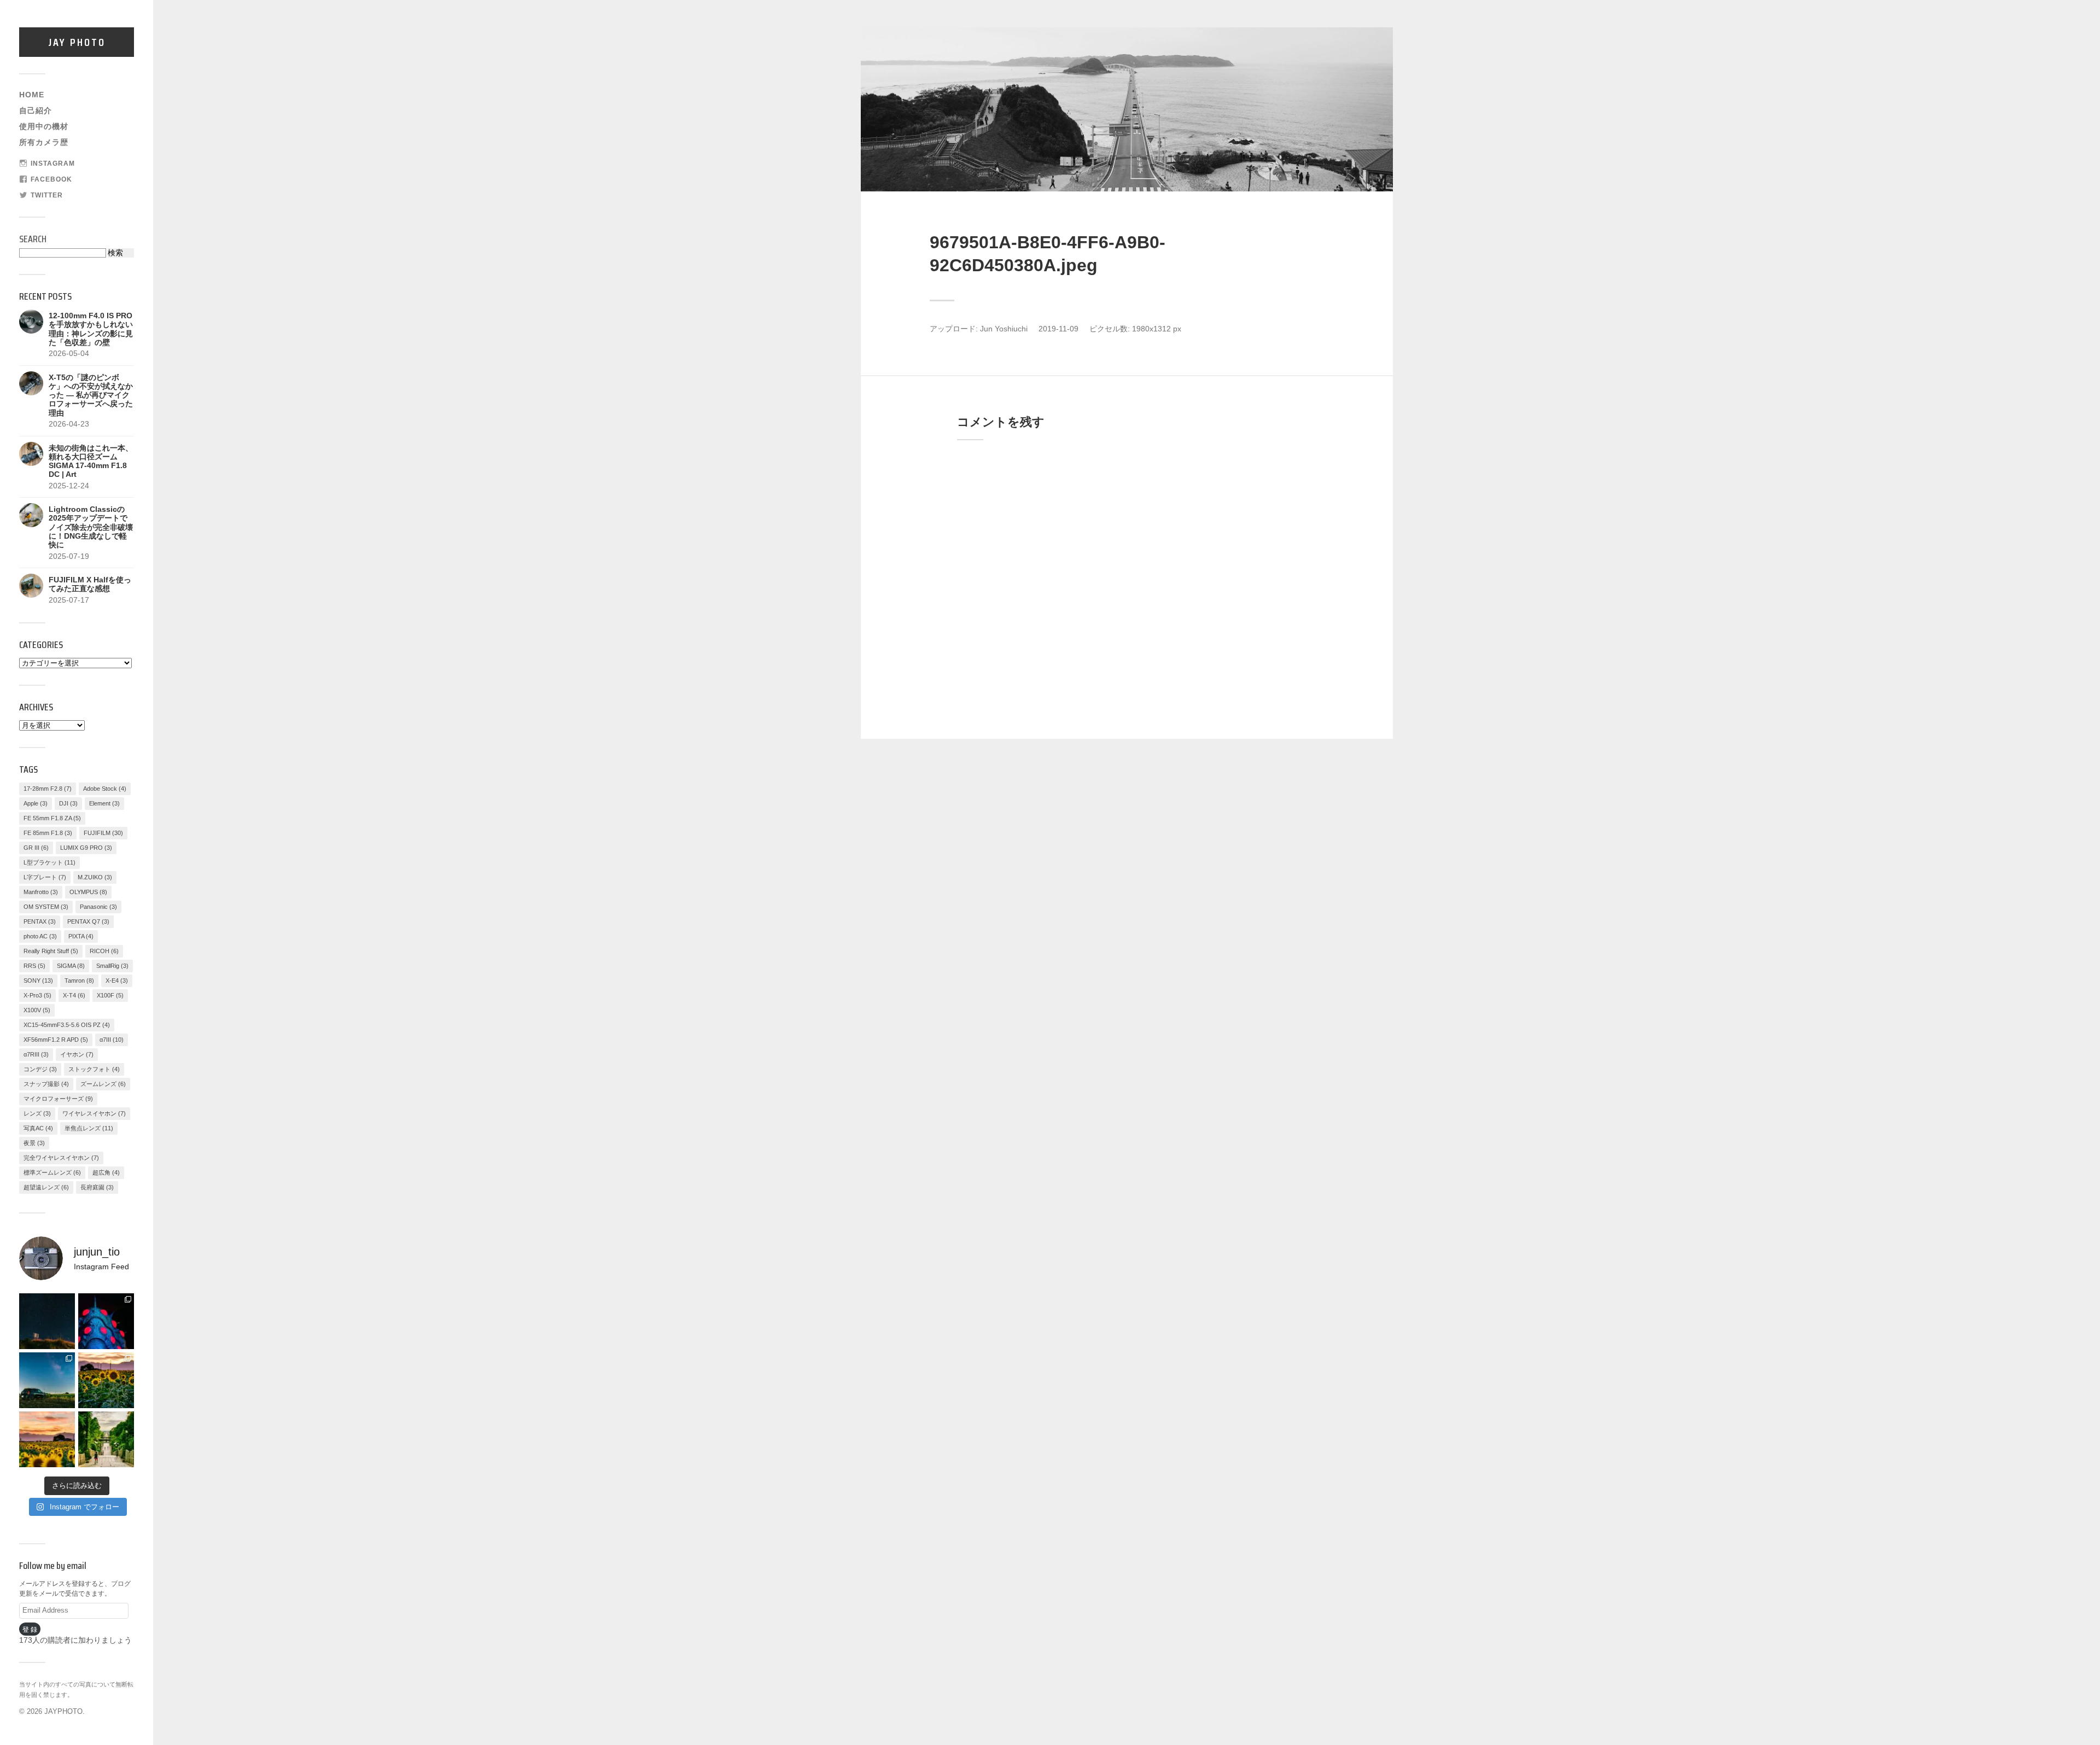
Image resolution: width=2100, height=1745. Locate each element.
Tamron (79, 981)
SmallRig (112, 966)
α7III (112, 1040)
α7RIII (36, 1054)
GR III (36, 848)
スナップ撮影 (46, 1084)
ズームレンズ (103, 1084)
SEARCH (33, 239)
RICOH (104, 951)
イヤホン (77, 1054)
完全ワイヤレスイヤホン (61, 1158)
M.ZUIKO (95, 877)
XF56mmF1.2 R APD (56, 1040)
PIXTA (81, 936)
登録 (31, 1629)
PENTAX (40, 921)
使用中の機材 (44, 127)
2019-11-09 (1058, 329)
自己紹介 (36, 111)
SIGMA (71, 966)
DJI (68, 803)
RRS (34, 966)
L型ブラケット (49, 862)
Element (104, 803)
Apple (36, 803)
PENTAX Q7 (88, 921)
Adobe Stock (105, 789)
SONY (38, 981)
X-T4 (74, 995)
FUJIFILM (103, 833)
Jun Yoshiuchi (1004, 329)
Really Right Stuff (51, 951)
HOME (32, 95)
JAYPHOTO (63, 1711)
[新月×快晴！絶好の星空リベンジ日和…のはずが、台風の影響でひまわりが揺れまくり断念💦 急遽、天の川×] (47, 1380)
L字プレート (45, 877)
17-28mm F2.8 (48, 789)
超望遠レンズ (46, 1187)
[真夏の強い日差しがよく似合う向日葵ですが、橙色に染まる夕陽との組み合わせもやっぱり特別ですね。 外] (106, 1380)
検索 (115, 253)
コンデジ (40, 1069)
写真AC (38, 1128)
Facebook (51, 179)
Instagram (53, 164)
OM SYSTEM (46, 907)
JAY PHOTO (77, 42)
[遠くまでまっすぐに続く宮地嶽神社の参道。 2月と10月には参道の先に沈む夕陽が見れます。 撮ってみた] (106, 1439)
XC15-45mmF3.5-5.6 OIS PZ (67, 1025)
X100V (37, 1010)
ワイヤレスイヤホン (94, 1113)
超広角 (106, 1172)
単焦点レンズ (89, 1128)
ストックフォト (94, 1069)
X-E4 (117, 981)
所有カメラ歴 (44, 142)
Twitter (47, 195)
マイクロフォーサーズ (58, 1099)
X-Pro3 (37, 995)
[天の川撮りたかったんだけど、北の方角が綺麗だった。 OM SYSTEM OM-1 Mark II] (47, 1321)
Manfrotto (41, 892)
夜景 (34, 1143)
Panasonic (98, 907)
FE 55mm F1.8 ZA (52, 818)
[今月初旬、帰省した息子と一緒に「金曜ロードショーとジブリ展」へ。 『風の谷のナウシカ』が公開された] (106, 1321)
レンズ (37, 1113)
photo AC (40, 936)
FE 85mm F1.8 (48, 833)
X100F (110, 995)
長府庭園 (97, 1187)
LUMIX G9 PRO (86, 848)
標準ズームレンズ (52, 1172)
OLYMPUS (88, 892)
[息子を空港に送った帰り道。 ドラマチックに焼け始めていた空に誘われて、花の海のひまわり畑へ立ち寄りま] (47, 1439)
